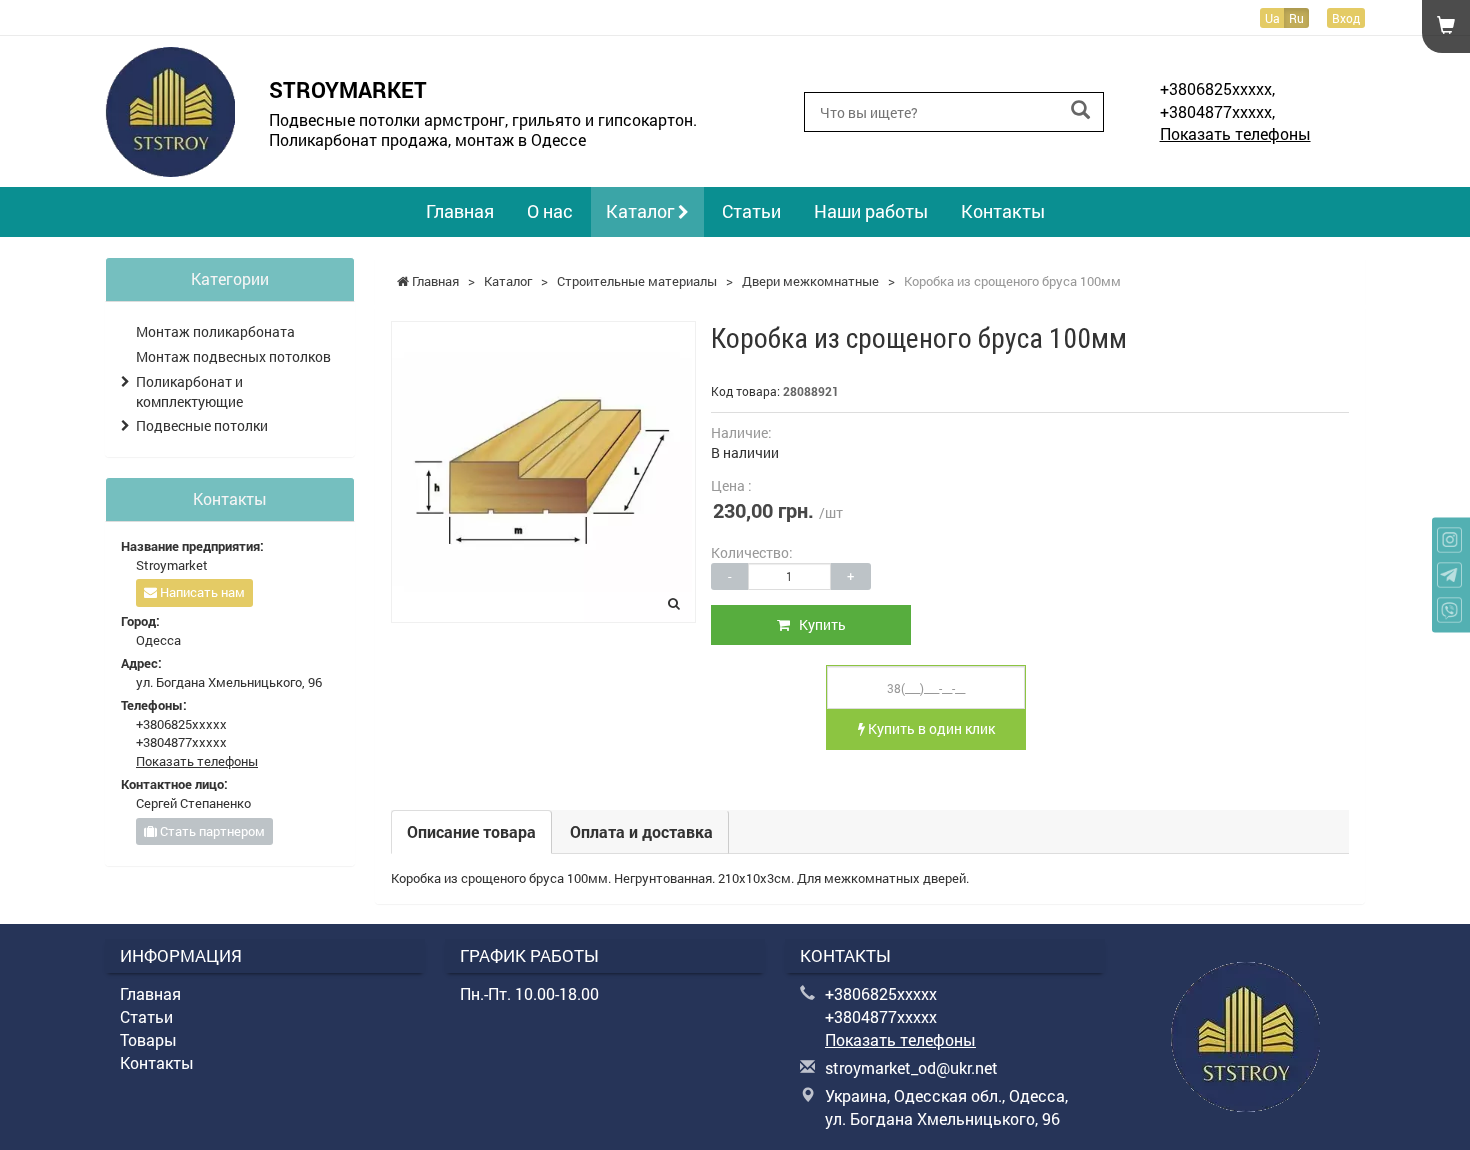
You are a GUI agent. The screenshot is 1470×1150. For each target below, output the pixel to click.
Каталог (642, 211)
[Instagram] (1449, 540)
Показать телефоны (1235, 133)
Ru (1296, 18)
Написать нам (201, 592)
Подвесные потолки (202, 425)
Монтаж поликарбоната (215, 331)
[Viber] (1449, 610)
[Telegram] (1449, 575)
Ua (1272, 18)
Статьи (751, 211)
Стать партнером (211, 831)
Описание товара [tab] (471, 831)
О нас (550, 211)
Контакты (1003, 211)
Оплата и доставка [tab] (641, 831)
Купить (818, 624)
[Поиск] (1080, 110)
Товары (148, 1039)
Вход (1346, 18)
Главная (460, 211)
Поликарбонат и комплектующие (189, 391)
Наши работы (871, 211)
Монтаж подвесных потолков (233, 356)
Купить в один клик (930, 728)
